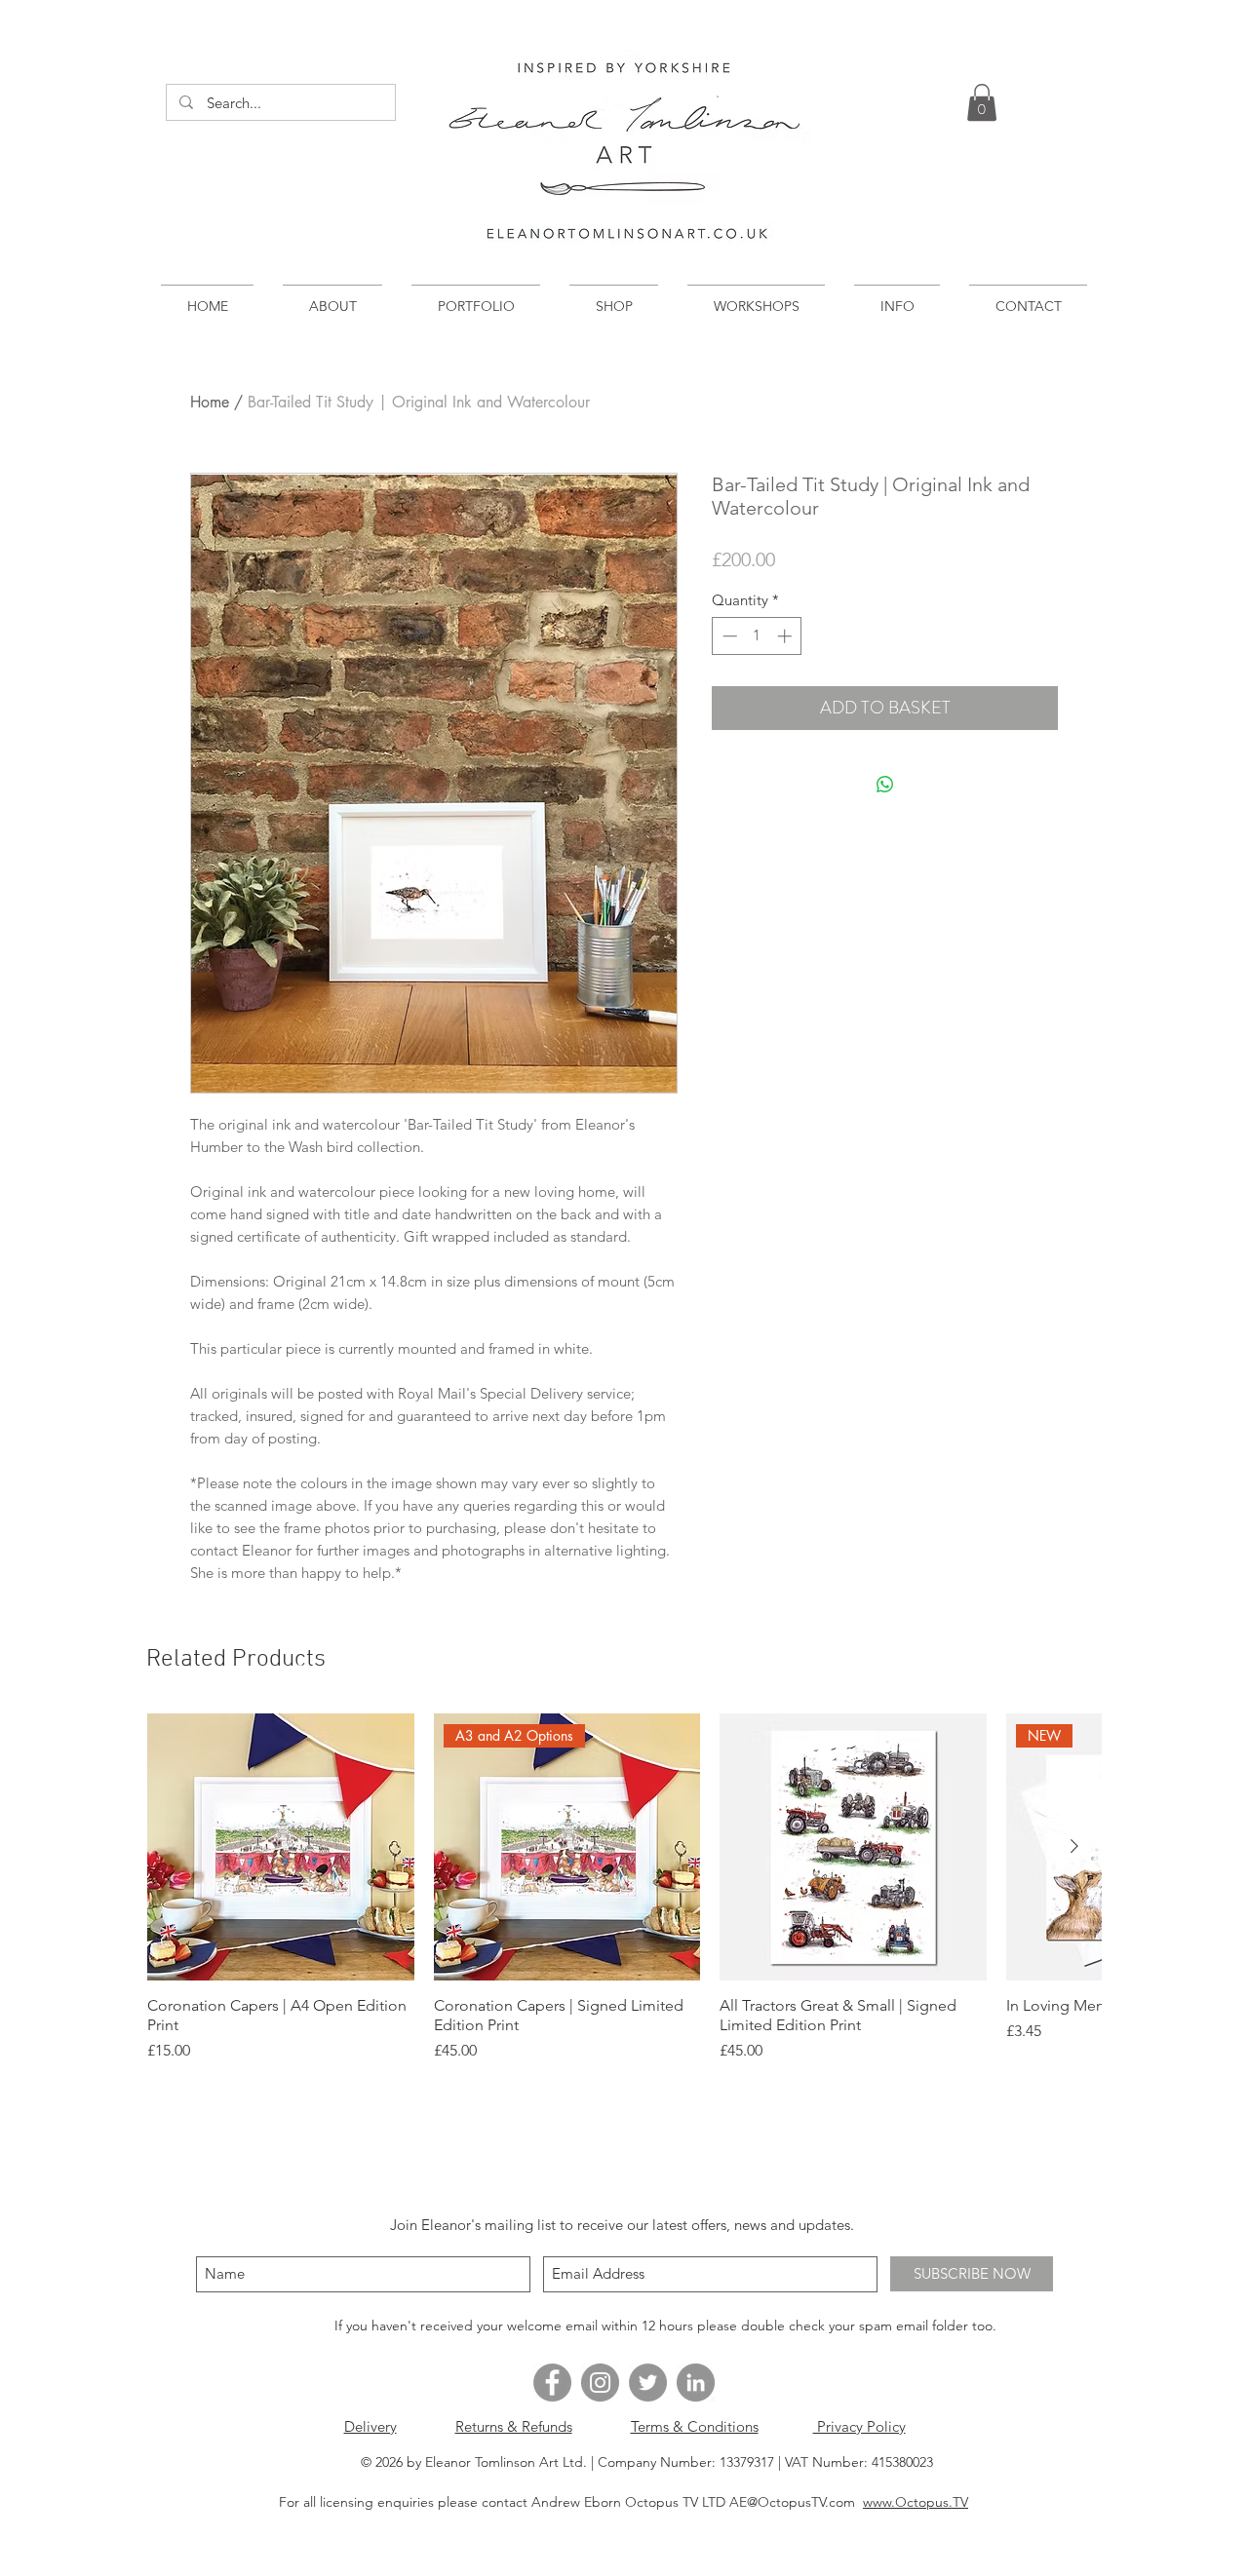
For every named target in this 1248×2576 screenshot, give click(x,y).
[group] (624, 1888)
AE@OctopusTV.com (792, 2502)
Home (210, 402)
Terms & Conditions (695, 2426)
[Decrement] (728, 636)
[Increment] (786, 636)
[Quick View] (281, 1847)
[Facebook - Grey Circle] (552, 2383)
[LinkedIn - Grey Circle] (696, 2383)
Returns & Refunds (514, 2426)
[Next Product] (1074, 1846)
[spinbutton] (757, 636)
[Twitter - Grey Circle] (648, 2383)
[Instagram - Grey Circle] (600, 2383)
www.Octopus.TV (916, 2502)
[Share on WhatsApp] (885, 785)
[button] (982, 102)
